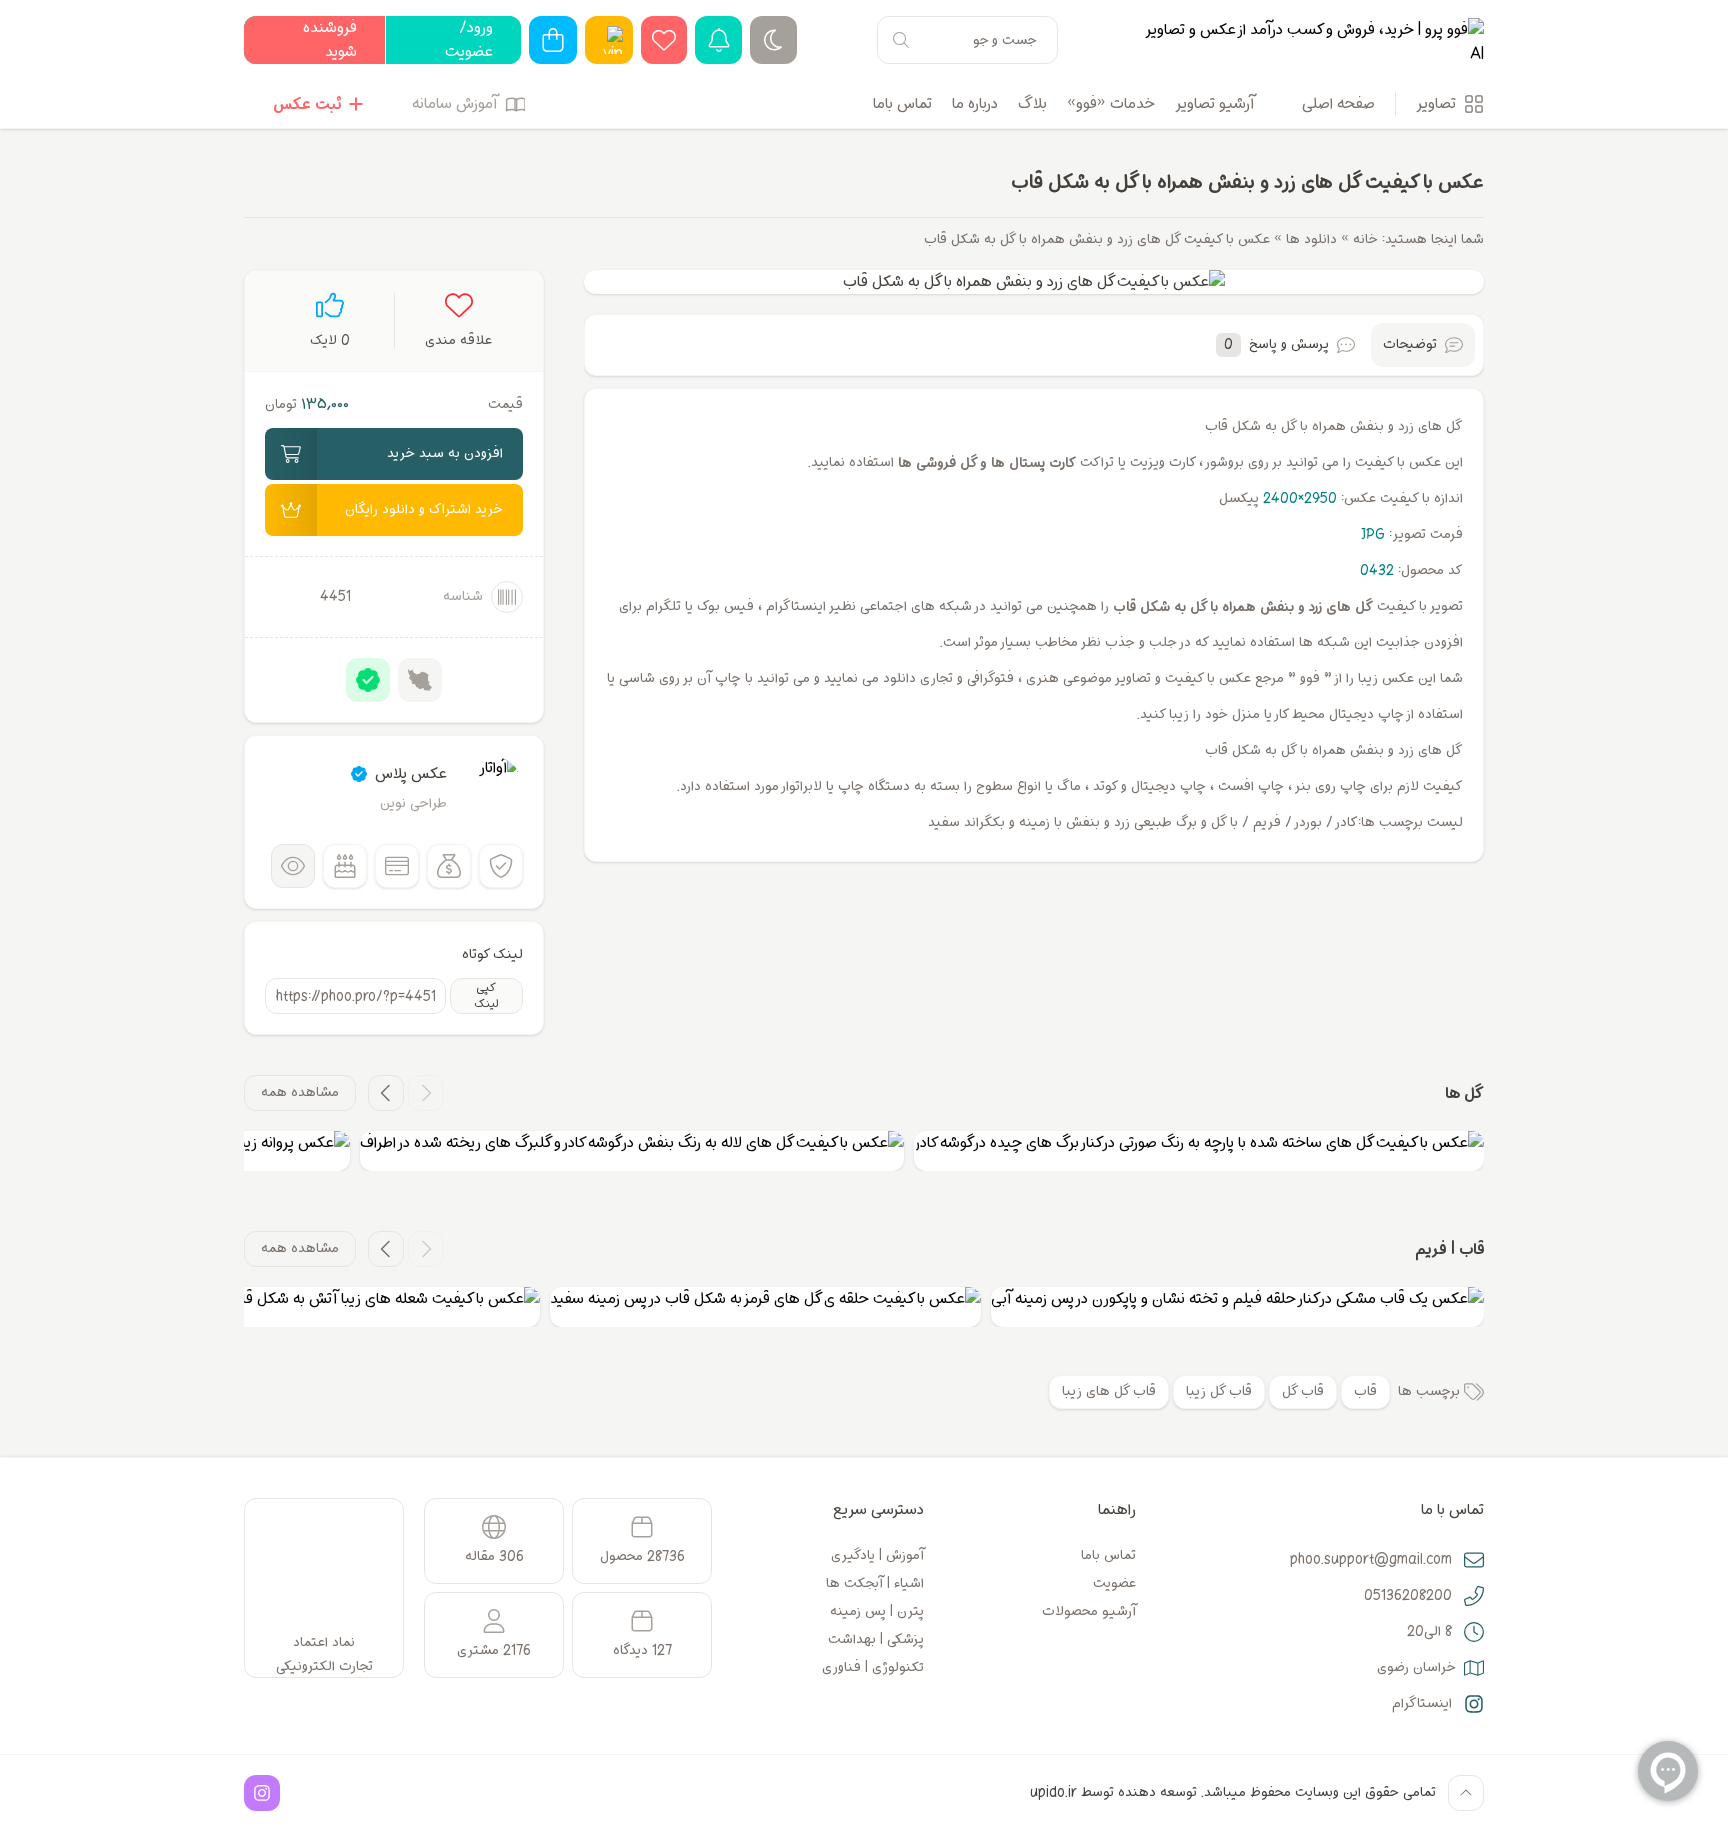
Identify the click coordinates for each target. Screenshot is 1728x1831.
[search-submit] (901, 40)
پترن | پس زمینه (877, 1611)
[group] (1199, 1151)
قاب (1365, 1391)
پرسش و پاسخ (1276, 344)
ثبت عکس (307, 104)
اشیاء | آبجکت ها (875, 1583)
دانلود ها (1311, 239)
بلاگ (1032, 104)
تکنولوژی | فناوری (873, 1667)
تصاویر (1436, 104)
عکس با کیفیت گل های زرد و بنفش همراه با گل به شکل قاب (1247, 182)
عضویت (1114, 1583)
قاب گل (1303, 1391)
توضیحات (1410, 344)
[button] (426, 1093)
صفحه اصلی (1338, 104)
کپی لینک (486, 996)
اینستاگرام (1422, 1704)
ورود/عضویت (469, 40)
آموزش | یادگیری (877, 1555)
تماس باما (902, 104)
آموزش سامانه (454, 104)
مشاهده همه (300, 1092)
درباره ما (975, 104)
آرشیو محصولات (1089, 1611)
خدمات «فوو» (1111, 104)
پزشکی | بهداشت (876, 1639)
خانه (1365, 239)
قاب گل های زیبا (1109, 1391)
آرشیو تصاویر (1214, 104)
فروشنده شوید (330, 40)
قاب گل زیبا (1219, 1391)
